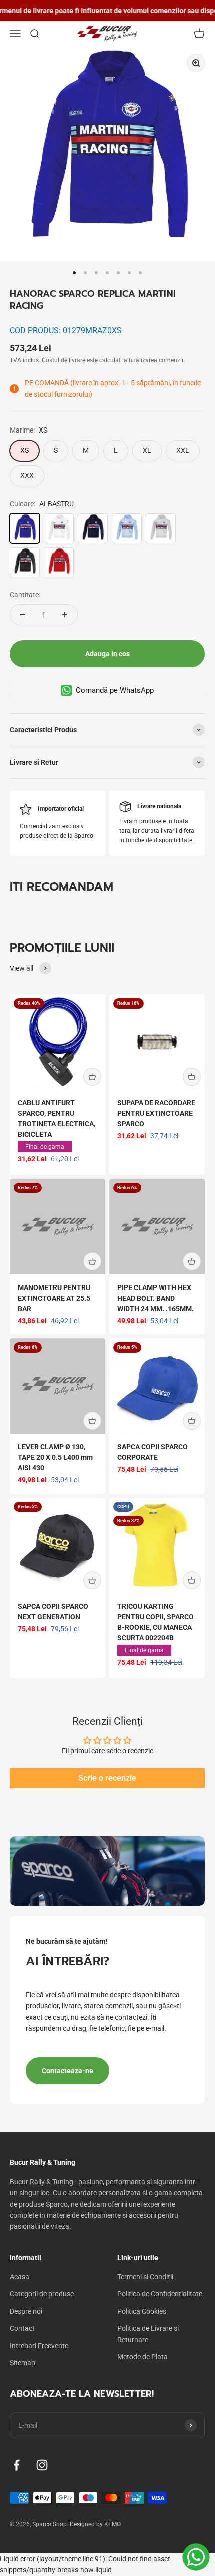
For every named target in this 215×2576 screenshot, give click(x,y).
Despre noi (26, 2311)
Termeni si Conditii (145, 2277)
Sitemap (23, 2363)
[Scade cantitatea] (23, 615)
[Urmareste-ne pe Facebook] (17, 2465)
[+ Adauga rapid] (92, 1077)
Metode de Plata (143, 2357)
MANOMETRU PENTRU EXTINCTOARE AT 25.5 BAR (54, 1298)
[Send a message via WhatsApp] (196, 2557)
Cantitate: (25, 595)
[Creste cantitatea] (65, 615)
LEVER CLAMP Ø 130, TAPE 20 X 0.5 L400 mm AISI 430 (55, 1457)
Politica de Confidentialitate (160, 2294)
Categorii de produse (42, 2294)
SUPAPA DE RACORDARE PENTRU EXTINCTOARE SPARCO (156, 1113)
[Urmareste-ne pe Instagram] (42, 2465)
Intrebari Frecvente (39, 2346)
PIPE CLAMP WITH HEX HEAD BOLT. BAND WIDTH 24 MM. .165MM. (156, 1298)
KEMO (113, 2524)
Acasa (20, 2277)
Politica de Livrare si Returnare (148, 2334)
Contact (22, 2328)
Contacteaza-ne (68, 2071)
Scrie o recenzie (107, 1778)
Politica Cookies (142, 2311)
